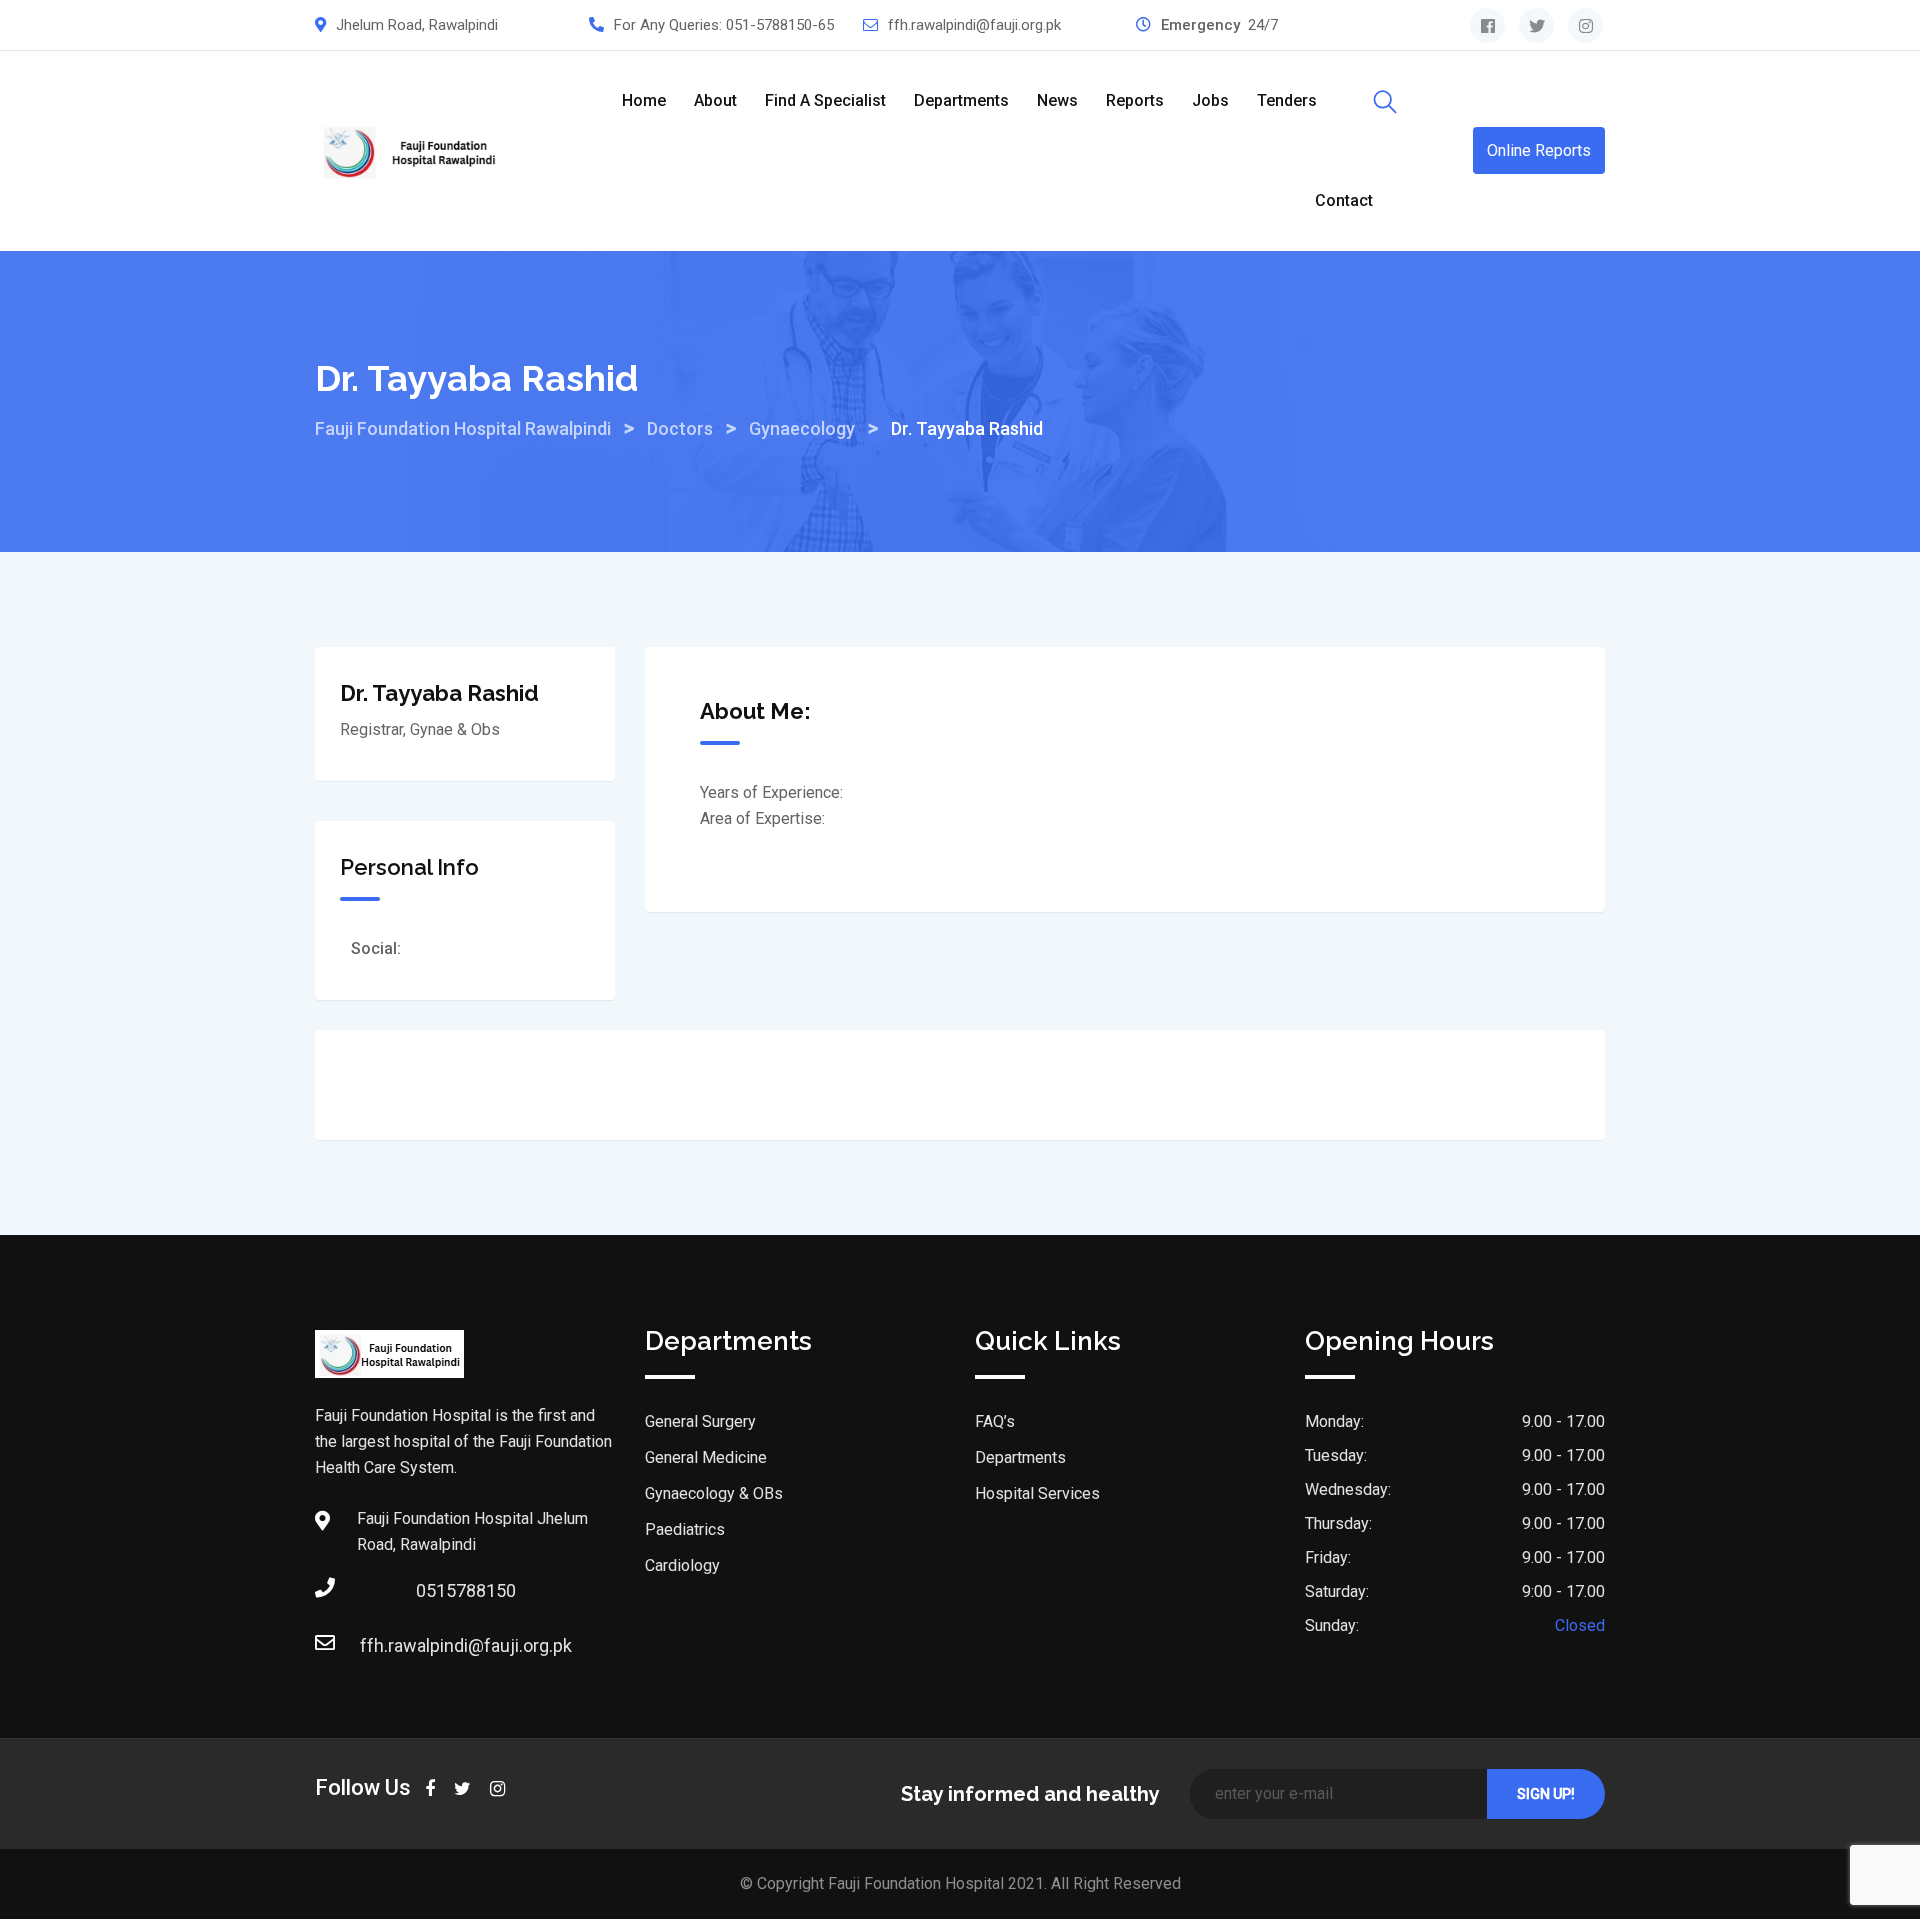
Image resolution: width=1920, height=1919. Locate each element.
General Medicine (706, 1457)
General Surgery (700, 1421)
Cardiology (682, 1565)
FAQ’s (995, 1421)
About (715, 100)
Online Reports (1539, 150)
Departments (961, 100)
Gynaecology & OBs (714, 1493)
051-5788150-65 (780, 25)
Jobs (1210, 100)
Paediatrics (685, 1529)
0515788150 (466, 1590)
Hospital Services (1037, 1493)
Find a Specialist (825, 100)
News (1057, 100)
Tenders (1287, 100)
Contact (1344, 200)
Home (644, 100)
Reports (1135, 100)
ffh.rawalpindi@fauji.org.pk (974, 25)
